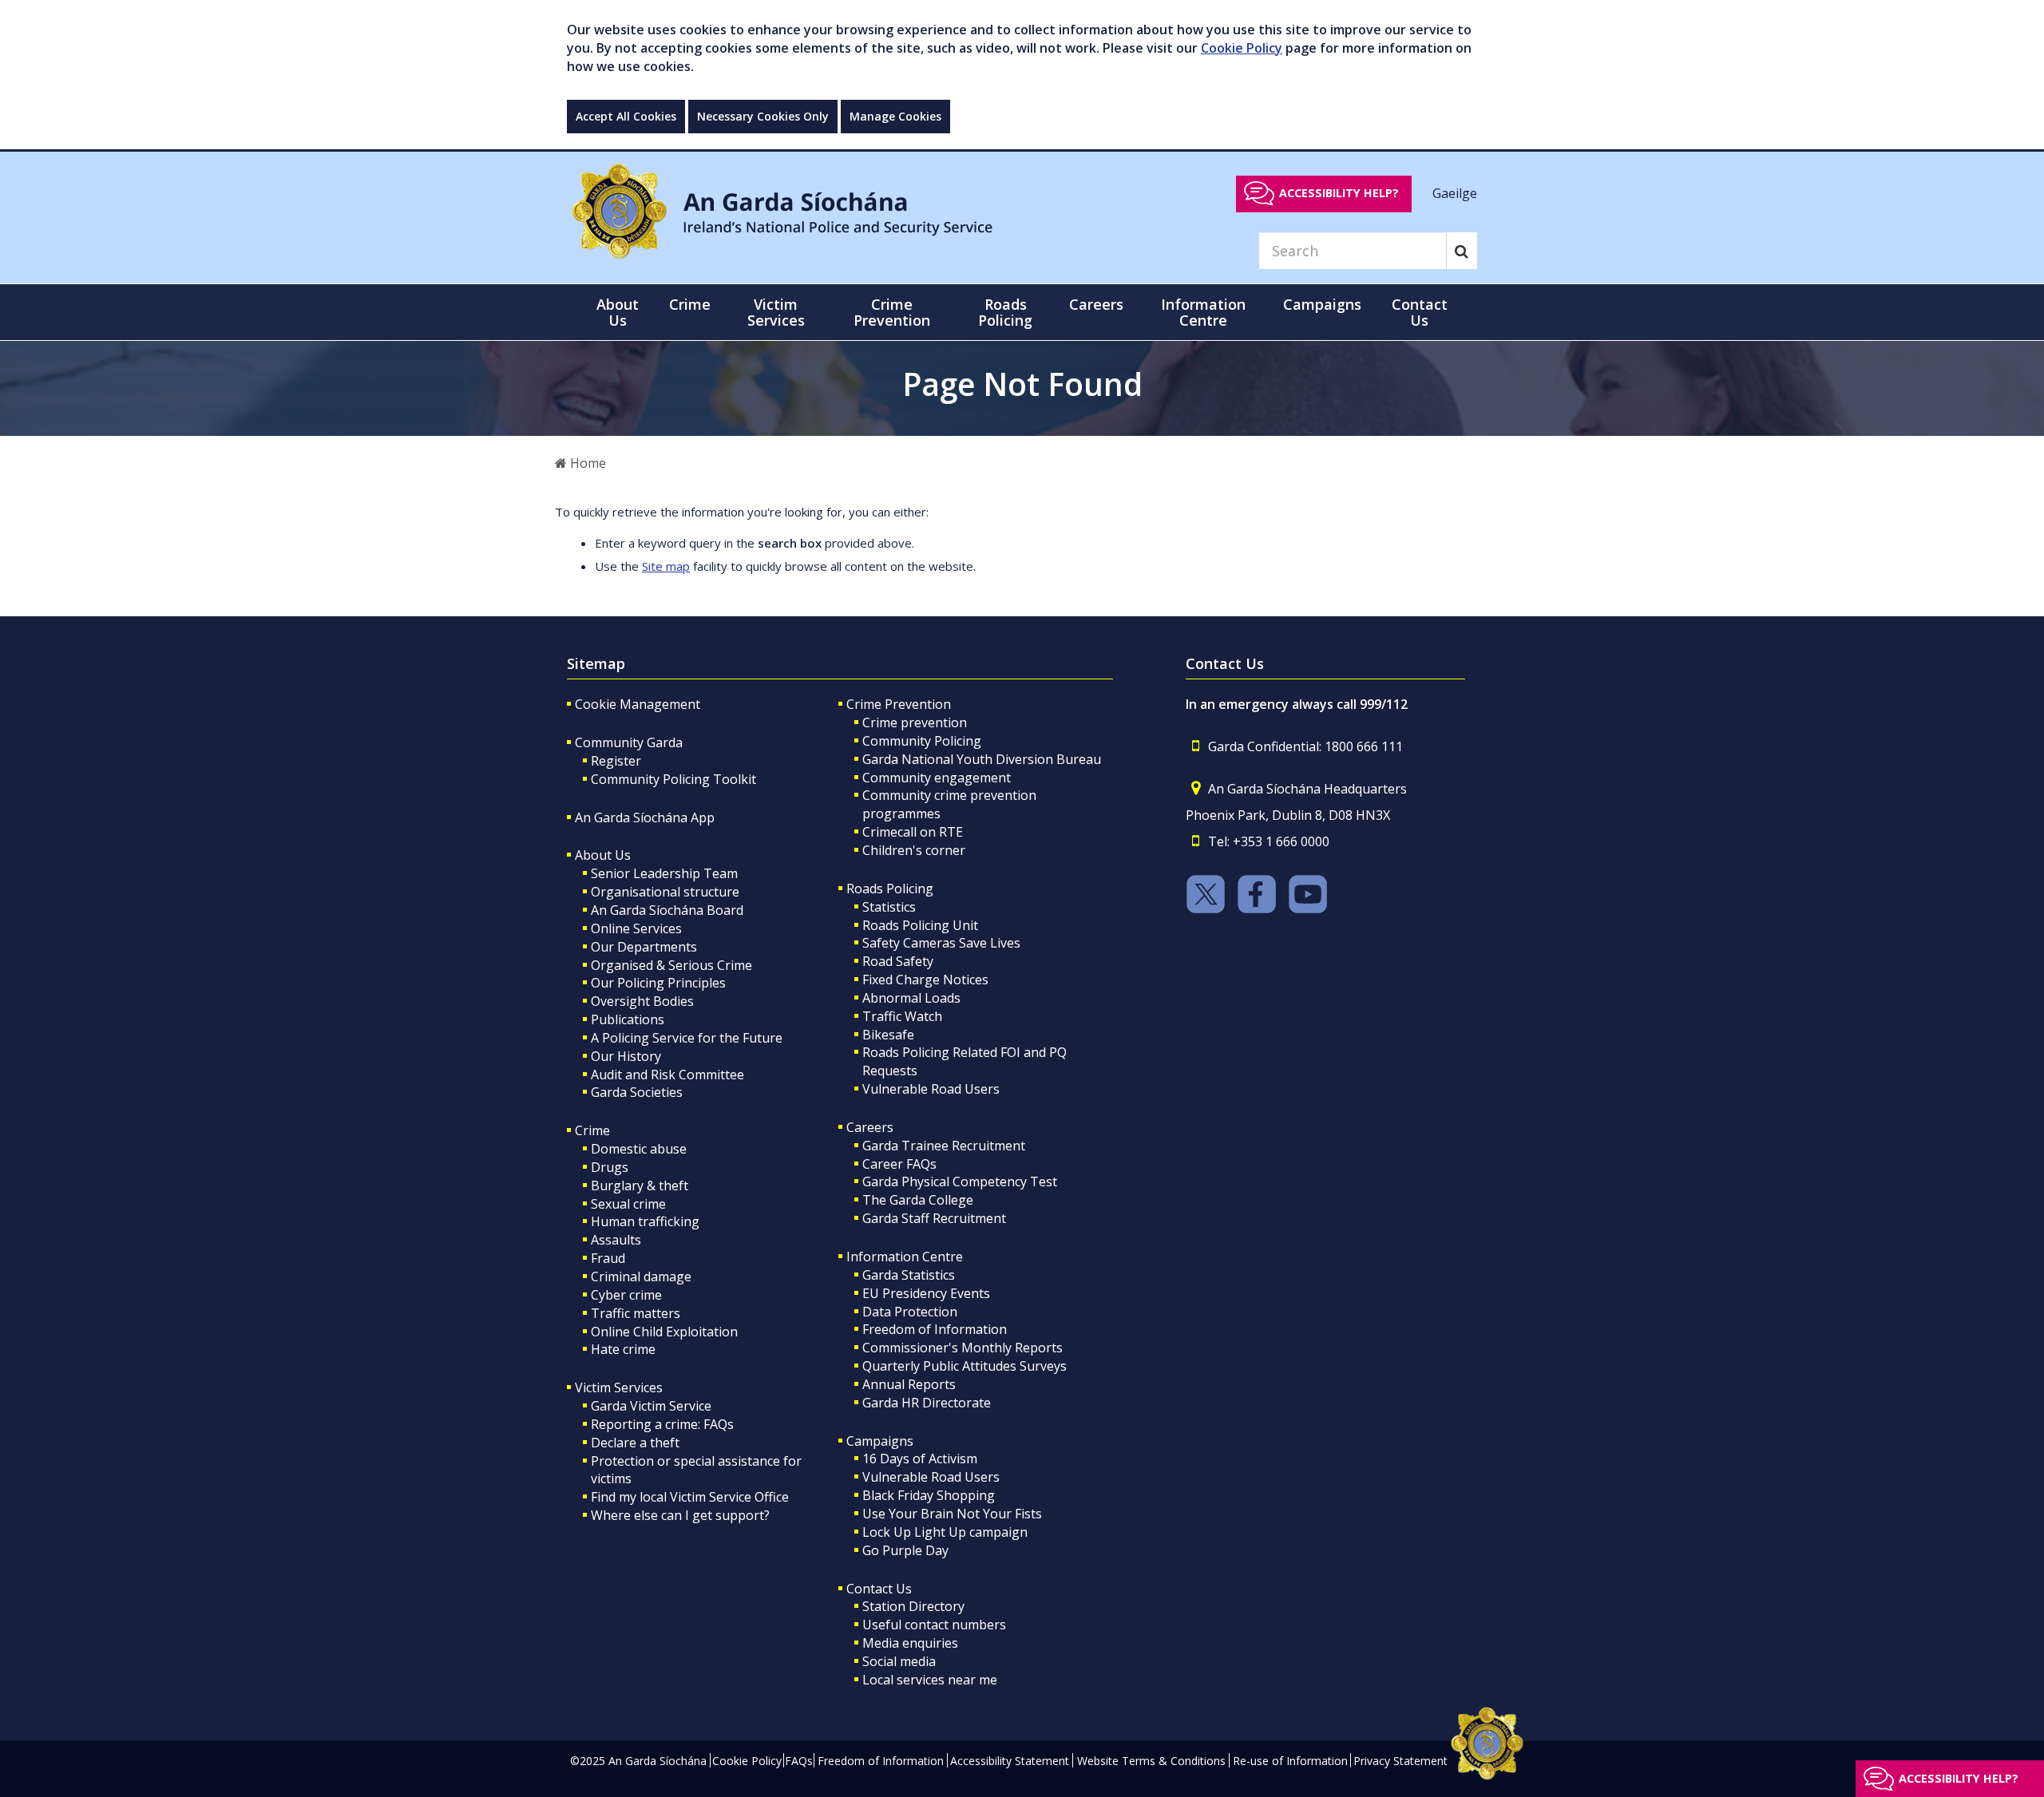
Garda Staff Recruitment (934, 1218)
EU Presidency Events (926, 1293)
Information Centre (905, 1257)
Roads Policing (890, 889)
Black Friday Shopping (929, 1495)
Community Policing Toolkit (673, 779)
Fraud (608, 1258)
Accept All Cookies (626, 116)
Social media (899, 1661)
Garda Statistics (909, 1275)
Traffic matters (636, 1313)
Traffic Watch (902, 1016)
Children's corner (914, 850)
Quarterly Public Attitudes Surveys (965, 1366)
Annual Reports (909, 1384)
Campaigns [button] (1322, 304)
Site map (666, 566)
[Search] (1462, 251)
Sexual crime (628, 1204)
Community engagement (937, 778)
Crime (592, 1130)
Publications (628, 1019)
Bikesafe (888, 1035)
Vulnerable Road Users (931, 1089)
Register (616, 761)
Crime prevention (915, 722)
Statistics (889, 907)
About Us (603, 855)
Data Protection (910, 1312)
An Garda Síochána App (645, 817)
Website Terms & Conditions (1151, 1761)
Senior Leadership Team (664, 873)
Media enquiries (910, 1643)
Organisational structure (665, 892)
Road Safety (898, 961)
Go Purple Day (905, 1550)
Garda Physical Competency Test (960, 1182)
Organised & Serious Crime (671, 965)
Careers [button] (1096, 304)
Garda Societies (637, 1092)
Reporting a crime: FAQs (662, 1424)
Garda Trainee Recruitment (944, 1146)
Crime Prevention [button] (892, 312)
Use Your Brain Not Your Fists (952, 1514)
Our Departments (644, 947)
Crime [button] (690, 304)
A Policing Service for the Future (687, 1038)
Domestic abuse (639, 1149)
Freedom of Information (935, 1329)
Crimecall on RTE (913, 832)
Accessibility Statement (1010, 1761)
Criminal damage (641, 1277)
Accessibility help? (1339, 193)
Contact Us (879, 1589)
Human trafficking (645, 1221)
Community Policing (922, 741)
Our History (626, 1056)
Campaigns (880, 1441)
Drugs (610, 1167)
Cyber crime (626, 1295)
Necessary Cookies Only (763, 116)
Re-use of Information (1290, 1761)
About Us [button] (618, 312)
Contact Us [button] (1420, 312)
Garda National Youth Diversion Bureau (982, 759)
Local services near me (930, 1680)
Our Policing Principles (658, 983)
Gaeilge (1455, 192)
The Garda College (918, 1200)
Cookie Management (638, 704)
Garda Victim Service (651, 1406)
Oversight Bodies (642, 1001)
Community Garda (629, 742)
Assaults (616, 1240)
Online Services (636, 928)
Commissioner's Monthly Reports (963, 1348)
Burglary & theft (640, 1185)
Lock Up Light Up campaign (945, 1532)
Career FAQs (899, 1164)
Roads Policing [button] (1005, 312)
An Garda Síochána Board (667, 910)
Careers (870, 1127)
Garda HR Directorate (927, 1403)
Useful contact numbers (934, 1625)
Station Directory (913, 1606)
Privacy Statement (1400, 1761)
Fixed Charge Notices (925, 980)
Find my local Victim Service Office (690, 1497)
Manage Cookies (895, 116)
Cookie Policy (1242, 48)
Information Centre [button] (1203, 312)
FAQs (799, 1761)
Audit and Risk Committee (667, 1075)
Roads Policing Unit (920, 925)
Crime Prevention (899, 704)
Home (586, 463)
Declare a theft (635, 1443)
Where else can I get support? (680, 1515)
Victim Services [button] (776, 312)
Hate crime (623, 1349)
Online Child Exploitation (664, 1332)
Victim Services (619, 1387)
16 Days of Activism (920, 1459)
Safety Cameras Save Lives (941, 943)
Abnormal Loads (911, 998)
